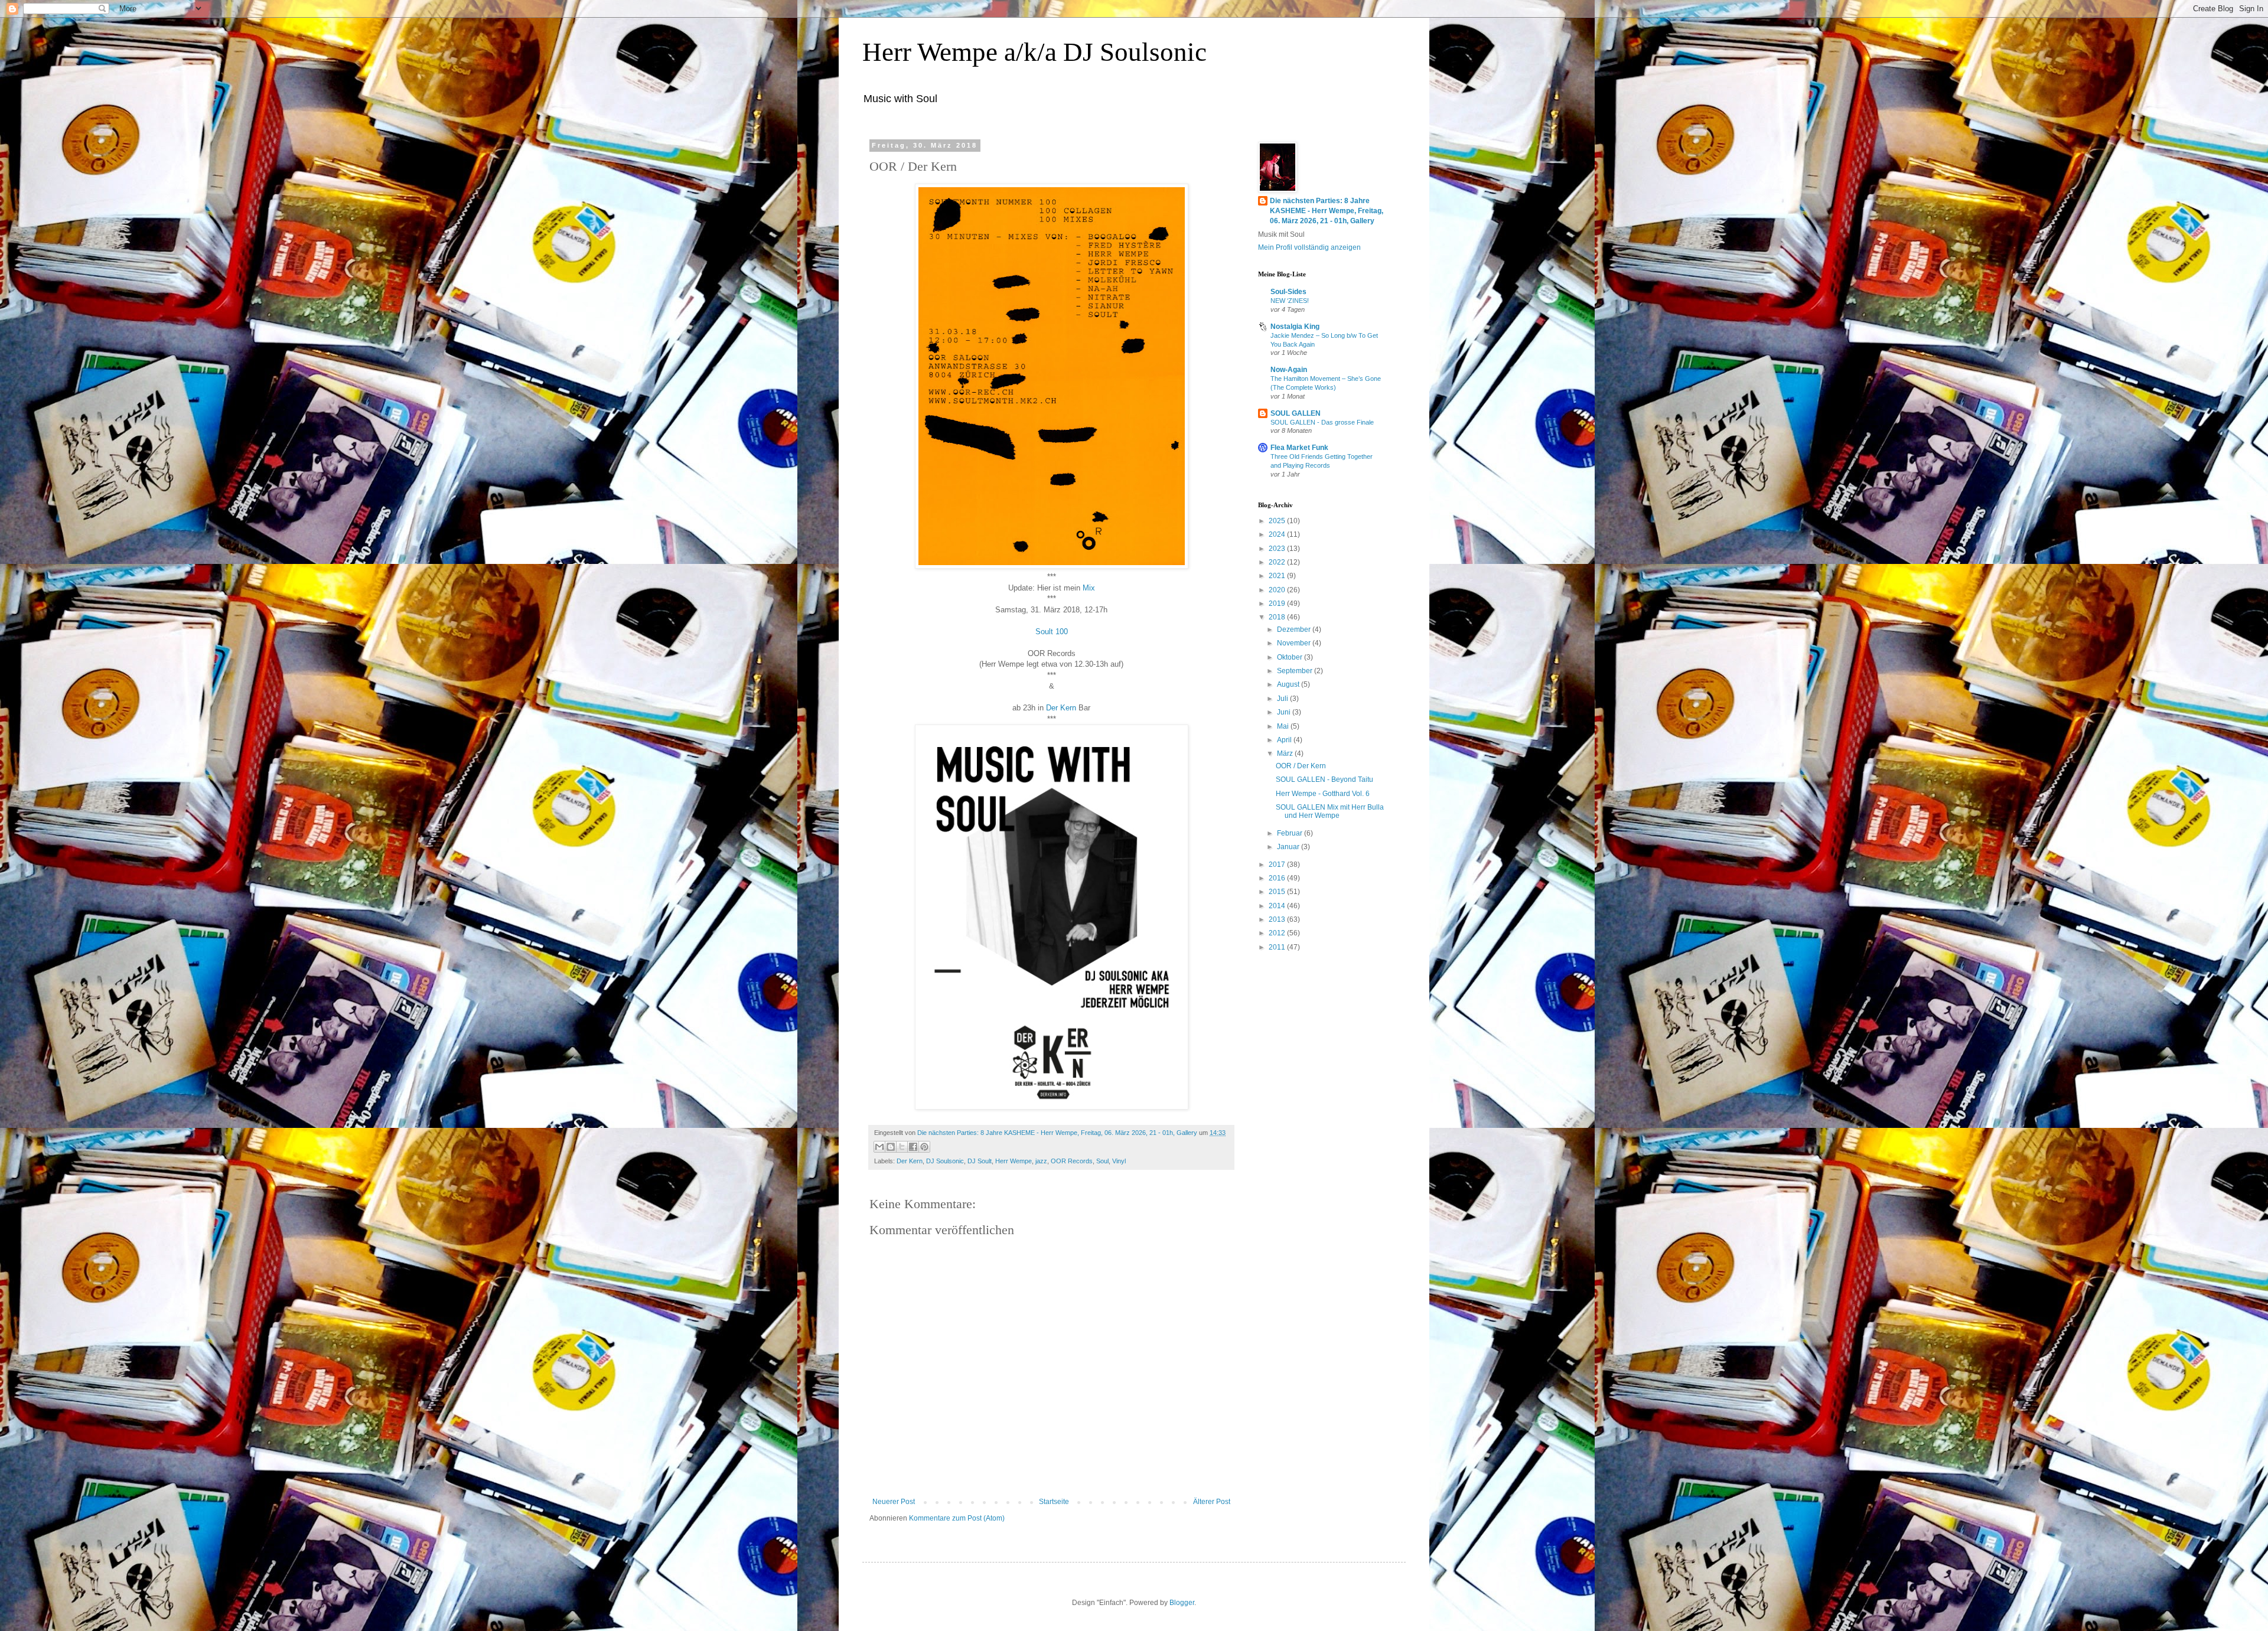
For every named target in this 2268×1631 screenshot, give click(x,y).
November (1295, 643)
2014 (1278, 906)
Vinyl (1119, 1161)
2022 (1278, 562)
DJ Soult (980, 1161)
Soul (1102, 1161)
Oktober (1291, 657)
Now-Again (1289, 370)
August (1289, 684)
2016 (1278, 878)
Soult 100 (1052, 632)
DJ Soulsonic (945, 1161)
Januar (1289, 847)
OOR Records (1072, 1161)
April (1285, 740)
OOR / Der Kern (1301, 766)
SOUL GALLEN (1296, 413)
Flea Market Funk (1299, 448)
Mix (1089, 588)
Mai (1284, 726)
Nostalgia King (1295, 327)
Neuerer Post (894, 1502)
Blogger (1182, 1603)
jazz (1041, 1161)
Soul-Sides (1288, 292)
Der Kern (1061, 708)
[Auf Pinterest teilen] (924, 1147)
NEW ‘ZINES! (1290, 301)
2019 (1278, 604)
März (1286, 753)
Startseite (1054, 1502)
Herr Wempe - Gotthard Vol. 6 (1323, 794)
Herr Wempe (1014, 1161)
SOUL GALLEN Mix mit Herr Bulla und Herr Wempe (1330, 811)
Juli (1283, 699)
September (1296, 671)
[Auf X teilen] (902, 1147)
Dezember (1295, 629)
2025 (1278, 521)
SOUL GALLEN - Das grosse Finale (1322, 422)
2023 (1278, 549)
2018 (1278, 617)
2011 (1278, 947)
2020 (1278, 590)
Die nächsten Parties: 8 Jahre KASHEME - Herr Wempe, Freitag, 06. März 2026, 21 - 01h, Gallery (1327, 211)
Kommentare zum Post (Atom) (957, 1518)
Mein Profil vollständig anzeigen (1309, 247)
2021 (1278, 576)
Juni (1285, 712)
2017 (1278, 865)
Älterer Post (1212, 1502)
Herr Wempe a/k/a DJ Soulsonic (1034, 52)
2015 (1278, 892)
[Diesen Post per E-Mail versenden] (879, 1147)
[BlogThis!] (891, 1147)
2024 (1278, 534)
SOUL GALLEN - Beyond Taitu (1324, 779)
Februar (1291, 833)
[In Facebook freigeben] (913, 1147)
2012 (1278, 933)
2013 (1278, 919)
